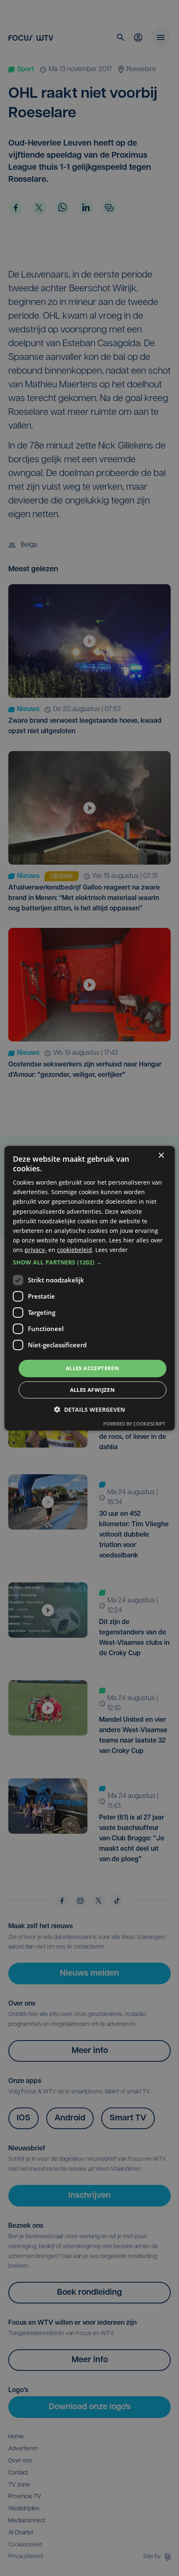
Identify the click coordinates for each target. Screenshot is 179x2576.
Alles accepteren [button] (92, 1368)
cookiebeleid (75, 1250)
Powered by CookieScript (134, 1424)
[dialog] (90, 1288)
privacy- (36, 1250)
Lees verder (112, 1250)
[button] (90, 1262)
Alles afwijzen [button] (93, 1390)
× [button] (161, 1155)
